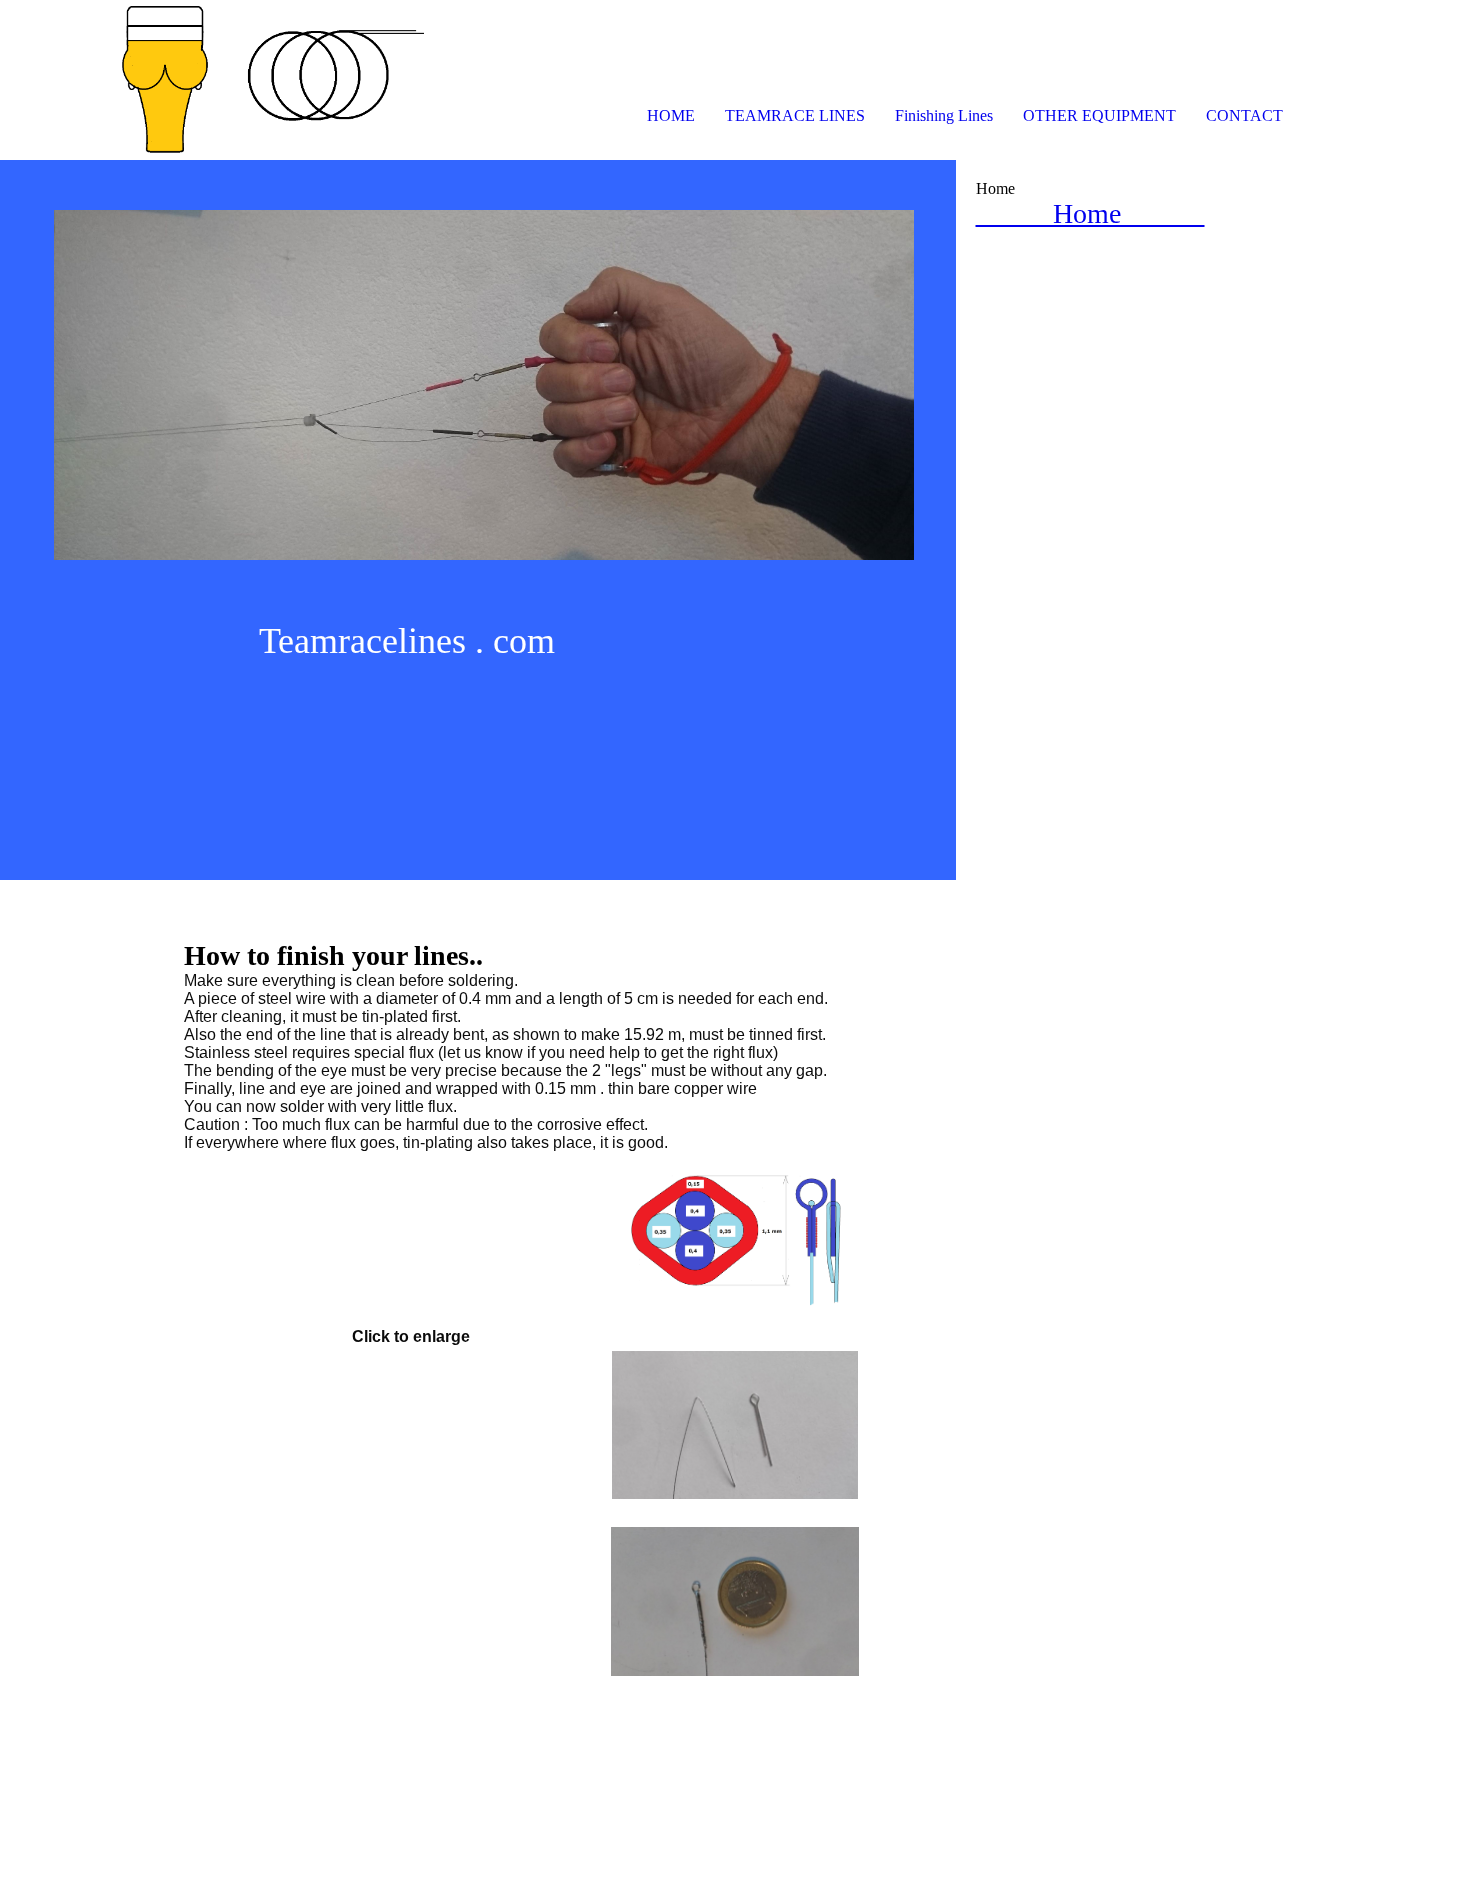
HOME (671, 115)
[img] (230, 80)
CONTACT (1244, 115)
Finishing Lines (944, 115)
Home (1090, 213)
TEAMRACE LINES (795, 115)
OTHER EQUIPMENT (1099, 115)
